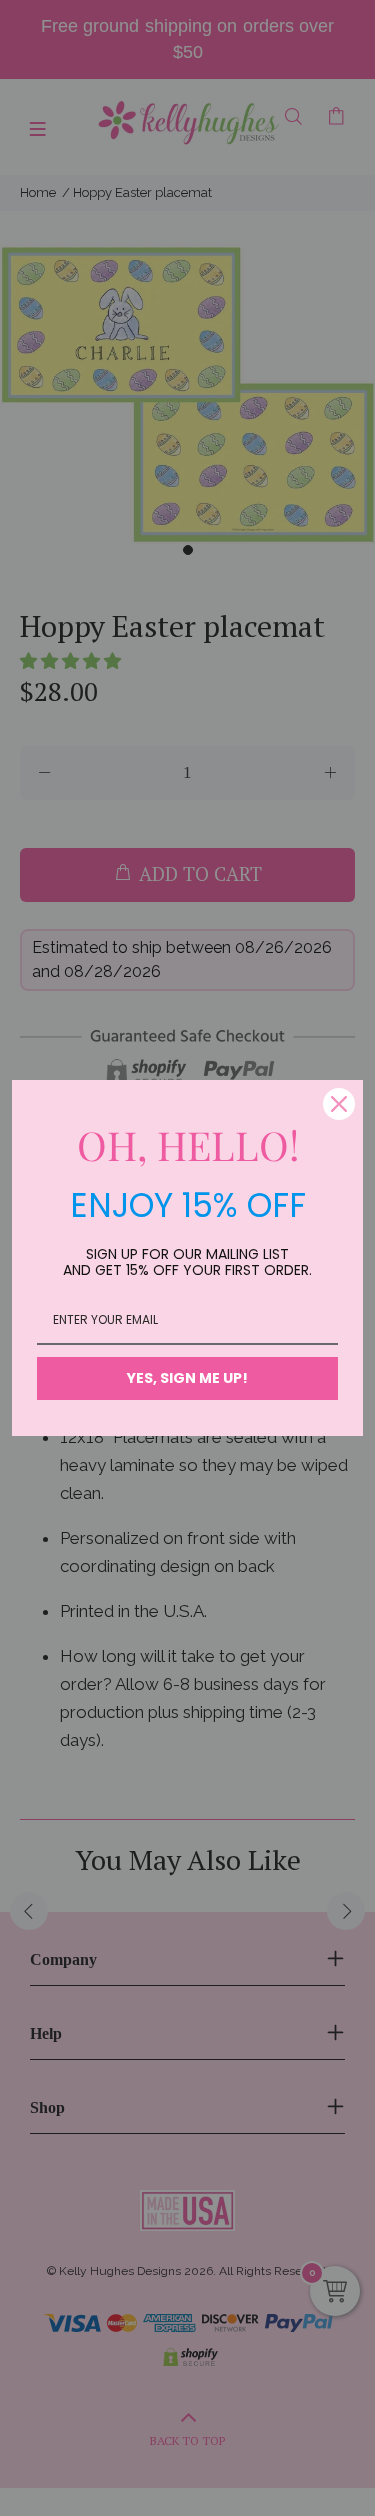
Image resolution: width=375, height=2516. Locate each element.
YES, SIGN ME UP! (187, 1378)
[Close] (339, 1104)
